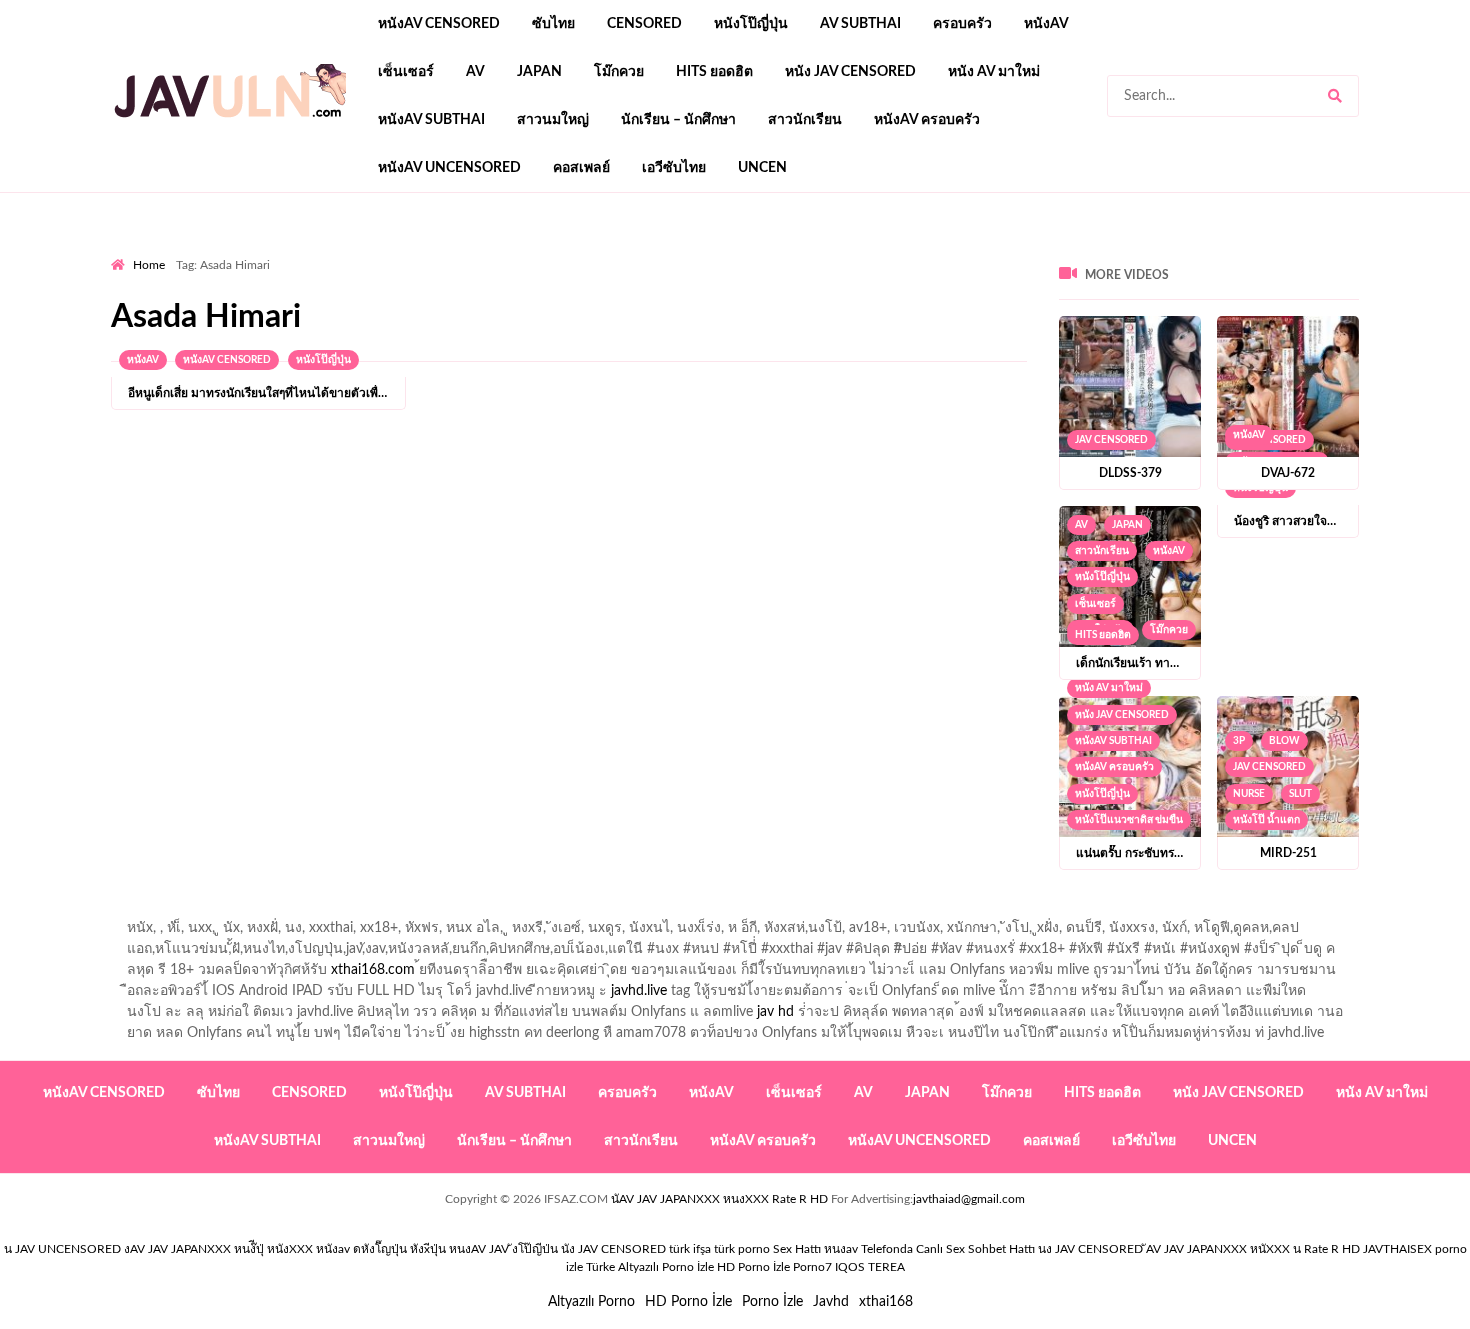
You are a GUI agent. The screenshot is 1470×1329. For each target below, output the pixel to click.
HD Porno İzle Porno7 (774, 1267)
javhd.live (639, 991)
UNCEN (762, 168)
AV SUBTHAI (860, 24)
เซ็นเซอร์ (406, 72)
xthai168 (886, 1302)
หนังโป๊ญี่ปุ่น (751, 24)
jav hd (775, 1012)
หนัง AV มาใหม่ (994, 72)
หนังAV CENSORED (439, 24)
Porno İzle (772, 1302)
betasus (606, 251)
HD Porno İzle (688, 1302)
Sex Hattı (797, 1249)
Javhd (831, 1302)
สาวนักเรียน (805, 120)
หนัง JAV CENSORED (850, 72)
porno (129, 251)
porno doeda (255, 251)
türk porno (742, 1249)
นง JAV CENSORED (1090, 1249)
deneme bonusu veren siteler (387, 251)
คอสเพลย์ (581, 168)
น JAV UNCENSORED (62, 1249)
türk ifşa (690, 1249)
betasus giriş (529, 251)
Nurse (1249, 794)
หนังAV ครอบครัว (927, 120)
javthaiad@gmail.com (969, 1199)
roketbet (971, 251)
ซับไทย (553, 24)
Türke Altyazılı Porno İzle (650, 1267)
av (475, 72)
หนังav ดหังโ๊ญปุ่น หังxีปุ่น (381, 1249)
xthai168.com (373, 970)
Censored (644, 24)
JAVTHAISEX (1397, 1249)
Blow (1284, 741)
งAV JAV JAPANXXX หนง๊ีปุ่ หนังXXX (218, 1249)
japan (539, 72)
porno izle (182, 251)
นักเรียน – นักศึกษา (678, 120)
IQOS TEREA (870, 1267)
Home (149, 265)
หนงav (841, 1249)
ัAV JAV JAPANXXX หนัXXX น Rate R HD (1253, 1249)
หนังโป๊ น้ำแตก (1266, 820)
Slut (1300, 794)
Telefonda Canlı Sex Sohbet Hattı (948, 1249)
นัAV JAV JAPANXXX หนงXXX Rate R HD (719, 1199)
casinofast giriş (884, 251)
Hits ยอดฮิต (714, 72)
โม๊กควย (619, 72)
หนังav (1046, 24)
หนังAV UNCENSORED (449, 168)
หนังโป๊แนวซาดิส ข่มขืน (1129, 820)
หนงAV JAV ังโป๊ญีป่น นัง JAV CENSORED (557, 1249)
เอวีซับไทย (674, 168)
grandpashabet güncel (1080, 251)
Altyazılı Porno (591, 1302)
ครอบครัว (962, 24)
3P (1239, 741)
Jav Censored (1111, 440)
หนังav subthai (431, 120)
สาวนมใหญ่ (553, 120)
